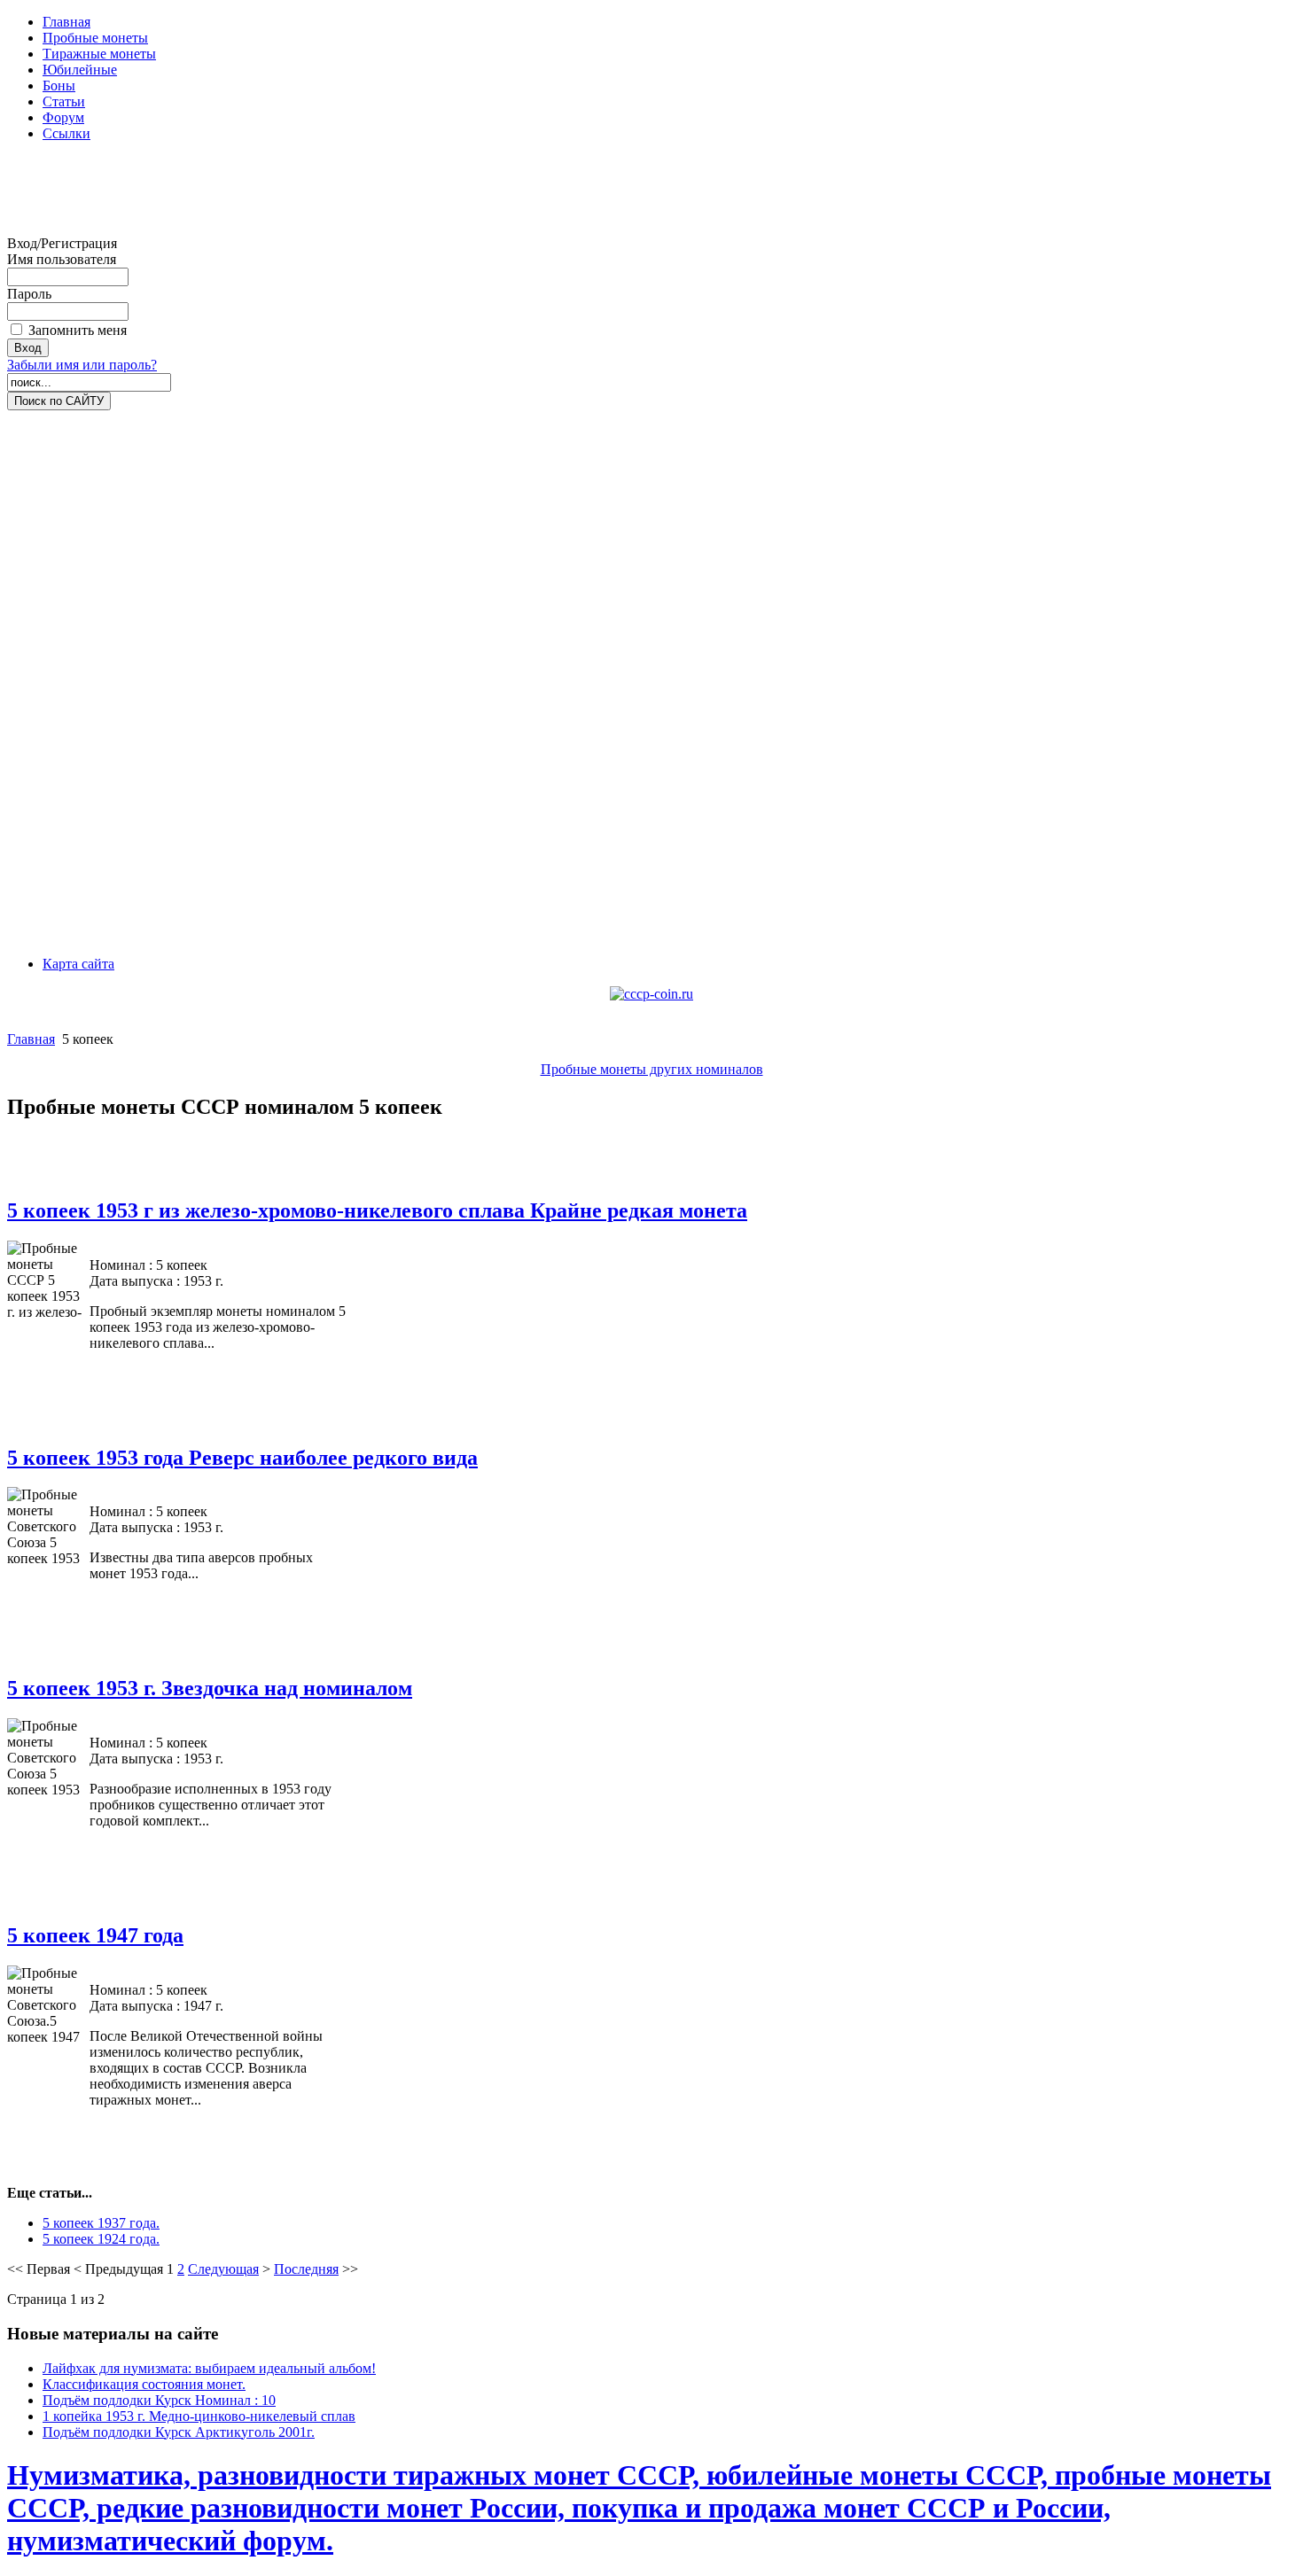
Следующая (223, 2269)
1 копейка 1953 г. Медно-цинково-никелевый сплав (199, 2416)
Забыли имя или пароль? (82, 365)
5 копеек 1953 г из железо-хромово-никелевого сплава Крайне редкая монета (377, 1210)
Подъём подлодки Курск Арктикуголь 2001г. (179, 2432)
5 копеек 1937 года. (101, 2223)
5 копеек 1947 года (95, 1935)
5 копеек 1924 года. (101, 2239)
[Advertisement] (78, 196)
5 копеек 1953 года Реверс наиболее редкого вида (242, 1458)
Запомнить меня (78, 330)
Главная (31, 1039)
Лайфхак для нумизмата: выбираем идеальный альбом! (209, 2368)
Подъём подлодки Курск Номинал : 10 (159, 2400)
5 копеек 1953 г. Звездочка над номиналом (210, 1688)
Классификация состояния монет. (144, 2384)
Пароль (29, 294)
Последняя (306, 2269)
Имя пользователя (62, 259)
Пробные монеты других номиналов (652, 1069)
